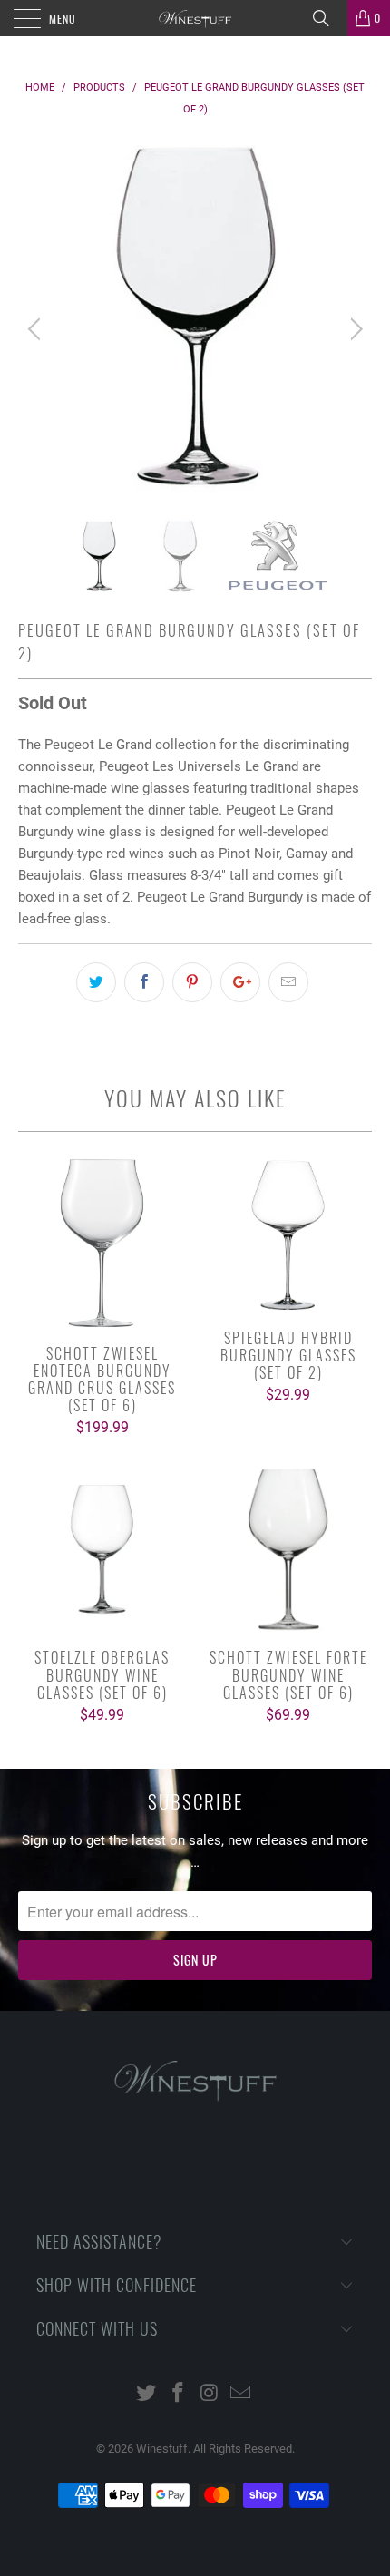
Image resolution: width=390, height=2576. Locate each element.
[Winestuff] (195, 18)
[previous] (37, 329)
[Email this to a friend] (288, 982)
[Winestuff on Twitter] (147, 2394)
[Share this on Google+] (240, 982)
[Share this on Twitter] (96, 982)
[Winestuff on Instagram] (210, 2394)
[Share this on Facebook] (144, 982)
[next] (353, 329)
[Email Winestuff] (241, 2394)
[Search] (327, 18)
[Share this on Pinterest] (192, 982)
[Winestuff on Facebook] (179, 2394)
